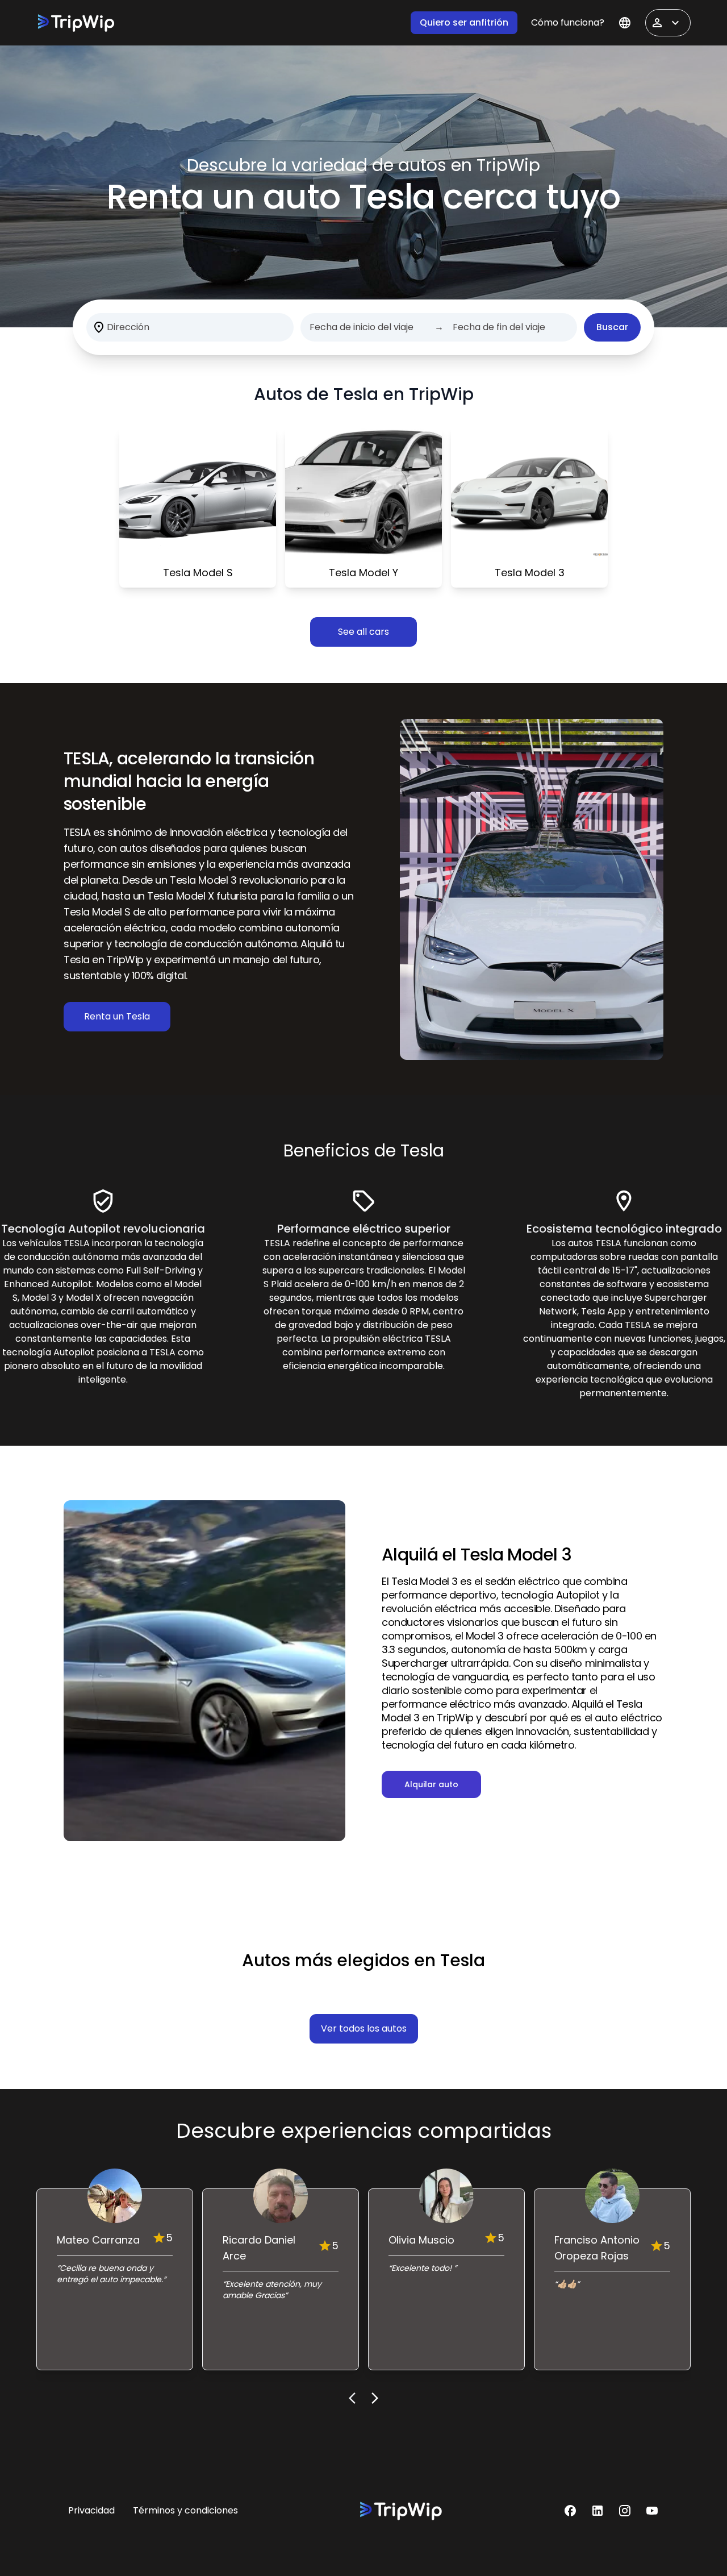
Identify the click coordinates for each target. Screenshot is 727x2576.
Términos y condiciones (185, 2510)
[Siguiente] (375, 2398)
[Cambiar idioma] (625, 23)
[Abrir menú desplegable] (668, 23)
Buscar (612, 327)
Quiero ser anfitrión (464, 22)
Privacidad (91, 2510)
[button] (570, 2511)
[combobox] (108, 327)
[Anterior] (352, 2398)
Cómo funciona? (568, 22)
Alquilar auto (431, 1784)
